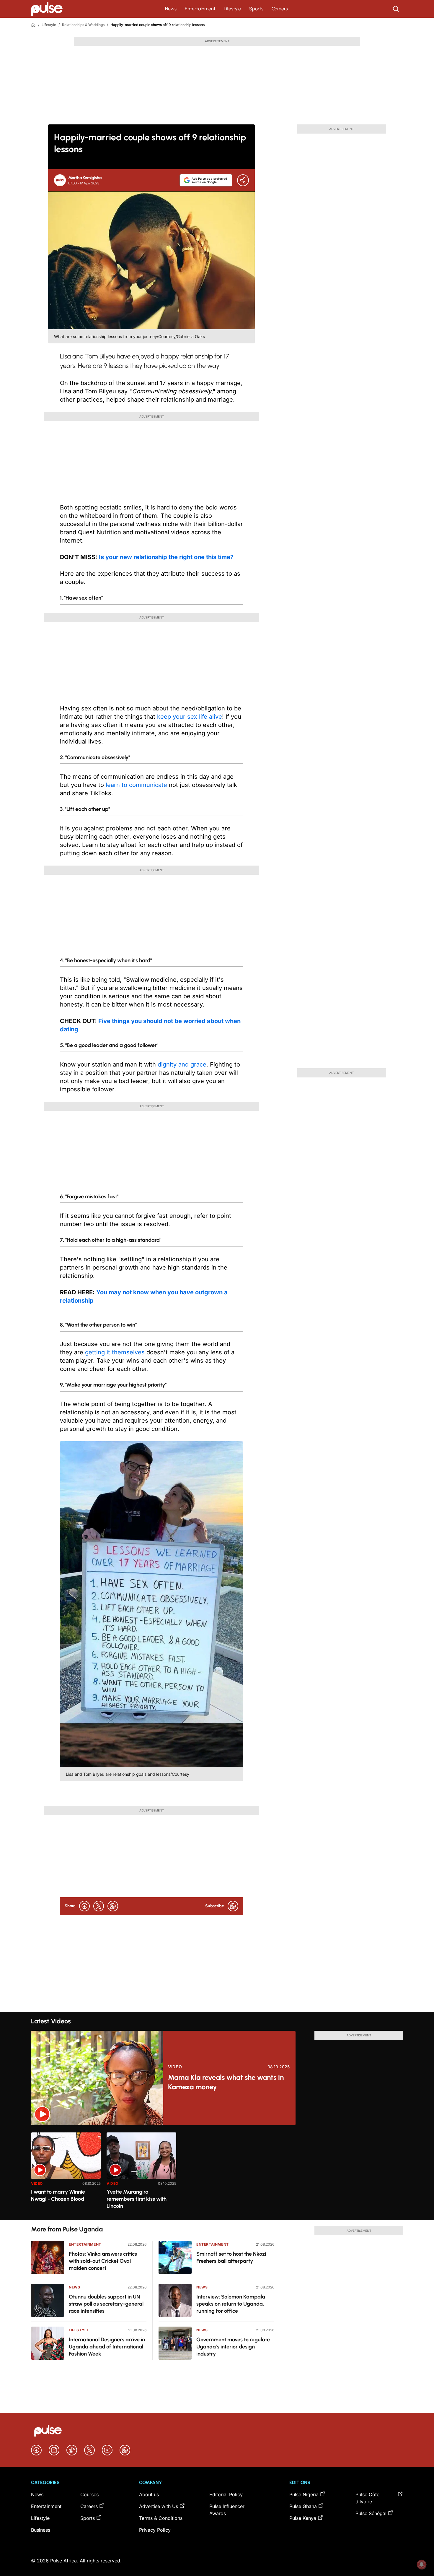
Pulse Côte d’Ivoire (367, 2498)
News (171, 9)
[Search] (397, 9)
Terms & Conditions (161, 2518)
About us (149, 2494)
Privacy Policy (155, 2530)
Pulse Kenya (303, 2518)
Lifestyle (232, 9)
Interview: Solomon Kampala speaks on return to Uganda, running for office (231, 2304)
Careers (280, 9)
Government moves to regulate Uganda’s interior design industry (233, 2347)
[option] (66, 2174)
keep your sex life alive (190, 717)
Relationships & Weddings (83, 25)
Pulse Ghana (303, 2506)
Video (175, 2067)
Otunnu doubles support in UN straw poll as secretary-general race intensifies (106, 2304)
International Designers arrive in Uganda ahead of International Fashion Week (107, 2347)
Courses (89, 2494)
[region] (217, 2173)
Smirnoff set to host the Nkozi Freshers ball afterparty (231, 2257)
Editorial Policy (226, 2494)
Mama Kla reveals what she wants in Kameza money (226, 2082)
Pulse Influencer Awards (227, 2510)
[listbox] (217, 2173)
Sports (256, 9)
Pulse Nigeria (304, 2494)
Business (41, 2530)
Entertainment (200, 9)
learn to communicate (136, 785)
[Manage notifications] (422, 2564)
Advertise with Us (159, 2506)
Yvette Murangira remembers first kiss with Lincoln (137, 2199)
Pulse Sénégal (371, 2513)
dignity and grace (182, 1064)
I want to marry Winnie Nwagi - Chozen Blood (58, 2195)
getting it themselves (115, 1352)
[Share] (243, 180)
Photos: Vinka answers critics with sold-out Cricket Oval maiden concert (103, 2261)
